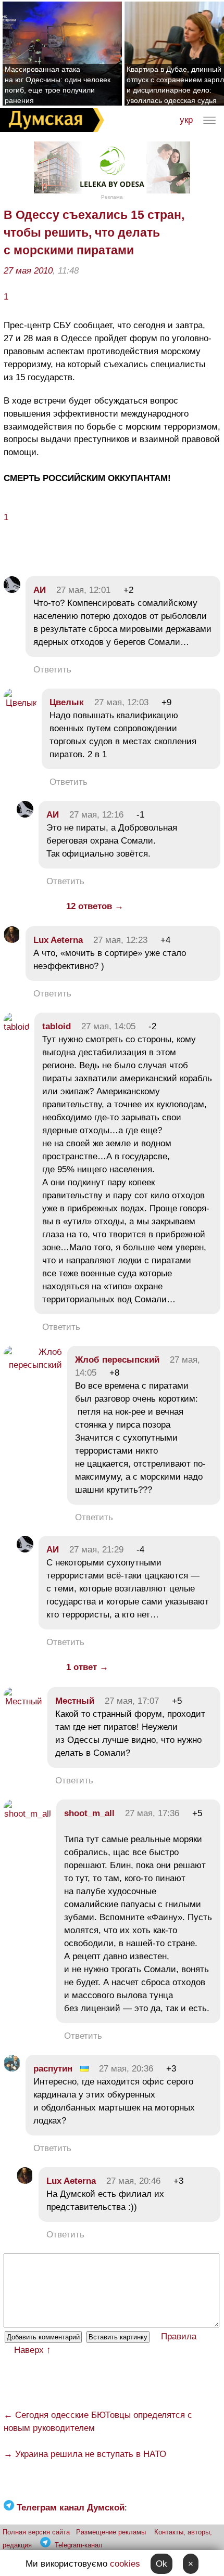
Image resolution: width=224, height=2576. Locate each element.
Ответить (52, 670)
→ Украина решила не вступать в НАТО (85, 2454)
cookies (125, 2564)
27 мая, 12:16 (96, 815)
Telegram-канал (79, 2545)
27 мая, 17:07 (132, 1701)
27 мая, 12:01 (83, 590)
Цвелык (67, 702)
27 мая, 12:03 (121, 702)
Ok (161, 2564)
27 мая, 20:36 (126, 2069)
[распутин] (12, 2069)
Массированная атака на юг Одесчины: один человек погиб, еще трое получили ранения (58, 85)
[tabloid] (16, 1027)
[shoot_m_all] (27, 1814)
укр (186, 120)
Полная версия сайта (36, 2532)
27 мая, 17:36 (152, 1813)
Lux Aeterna (58, 940)
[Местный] (23, 1701)
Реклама (112, 197)
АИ (40, 590)
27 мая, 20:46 (133, 2181)
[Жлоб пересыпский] (33, 1365)
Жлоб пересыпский (117, 1360)
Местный (75, 1701)
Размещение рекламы (111, 2532)
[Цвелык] (20, 703)
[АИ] (12, 590)
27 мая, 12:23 (120, 940)
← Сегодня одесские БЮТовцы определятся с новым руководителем (98, 2422)
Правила (179, 2336)
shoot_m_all (89, 1813)
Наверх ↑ (33, 2350)
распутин (53, 2069)
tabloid (57, 1026)
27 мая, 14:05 (108, 1026)
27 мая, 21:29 (96, 1550)
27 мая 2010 (28, 271)
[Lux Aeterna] (12, 940)
